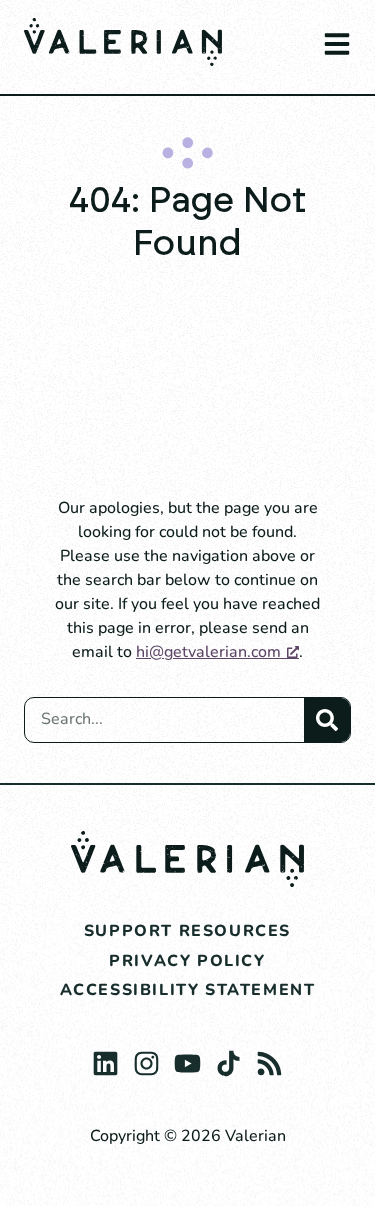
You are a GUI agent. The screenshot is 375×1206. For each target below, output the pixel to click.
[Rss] (269, 1058)
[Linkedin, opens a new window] (105, 1058)
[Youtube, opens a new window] (187, 1058)
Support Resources (187, 931)
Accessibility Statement (188, 990)
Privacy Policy (187, 961)
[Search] (327, 720)
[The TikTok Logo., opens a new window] (228, 1058)
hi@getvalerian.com (208, 652)
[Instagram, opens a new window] (146, 1058)
